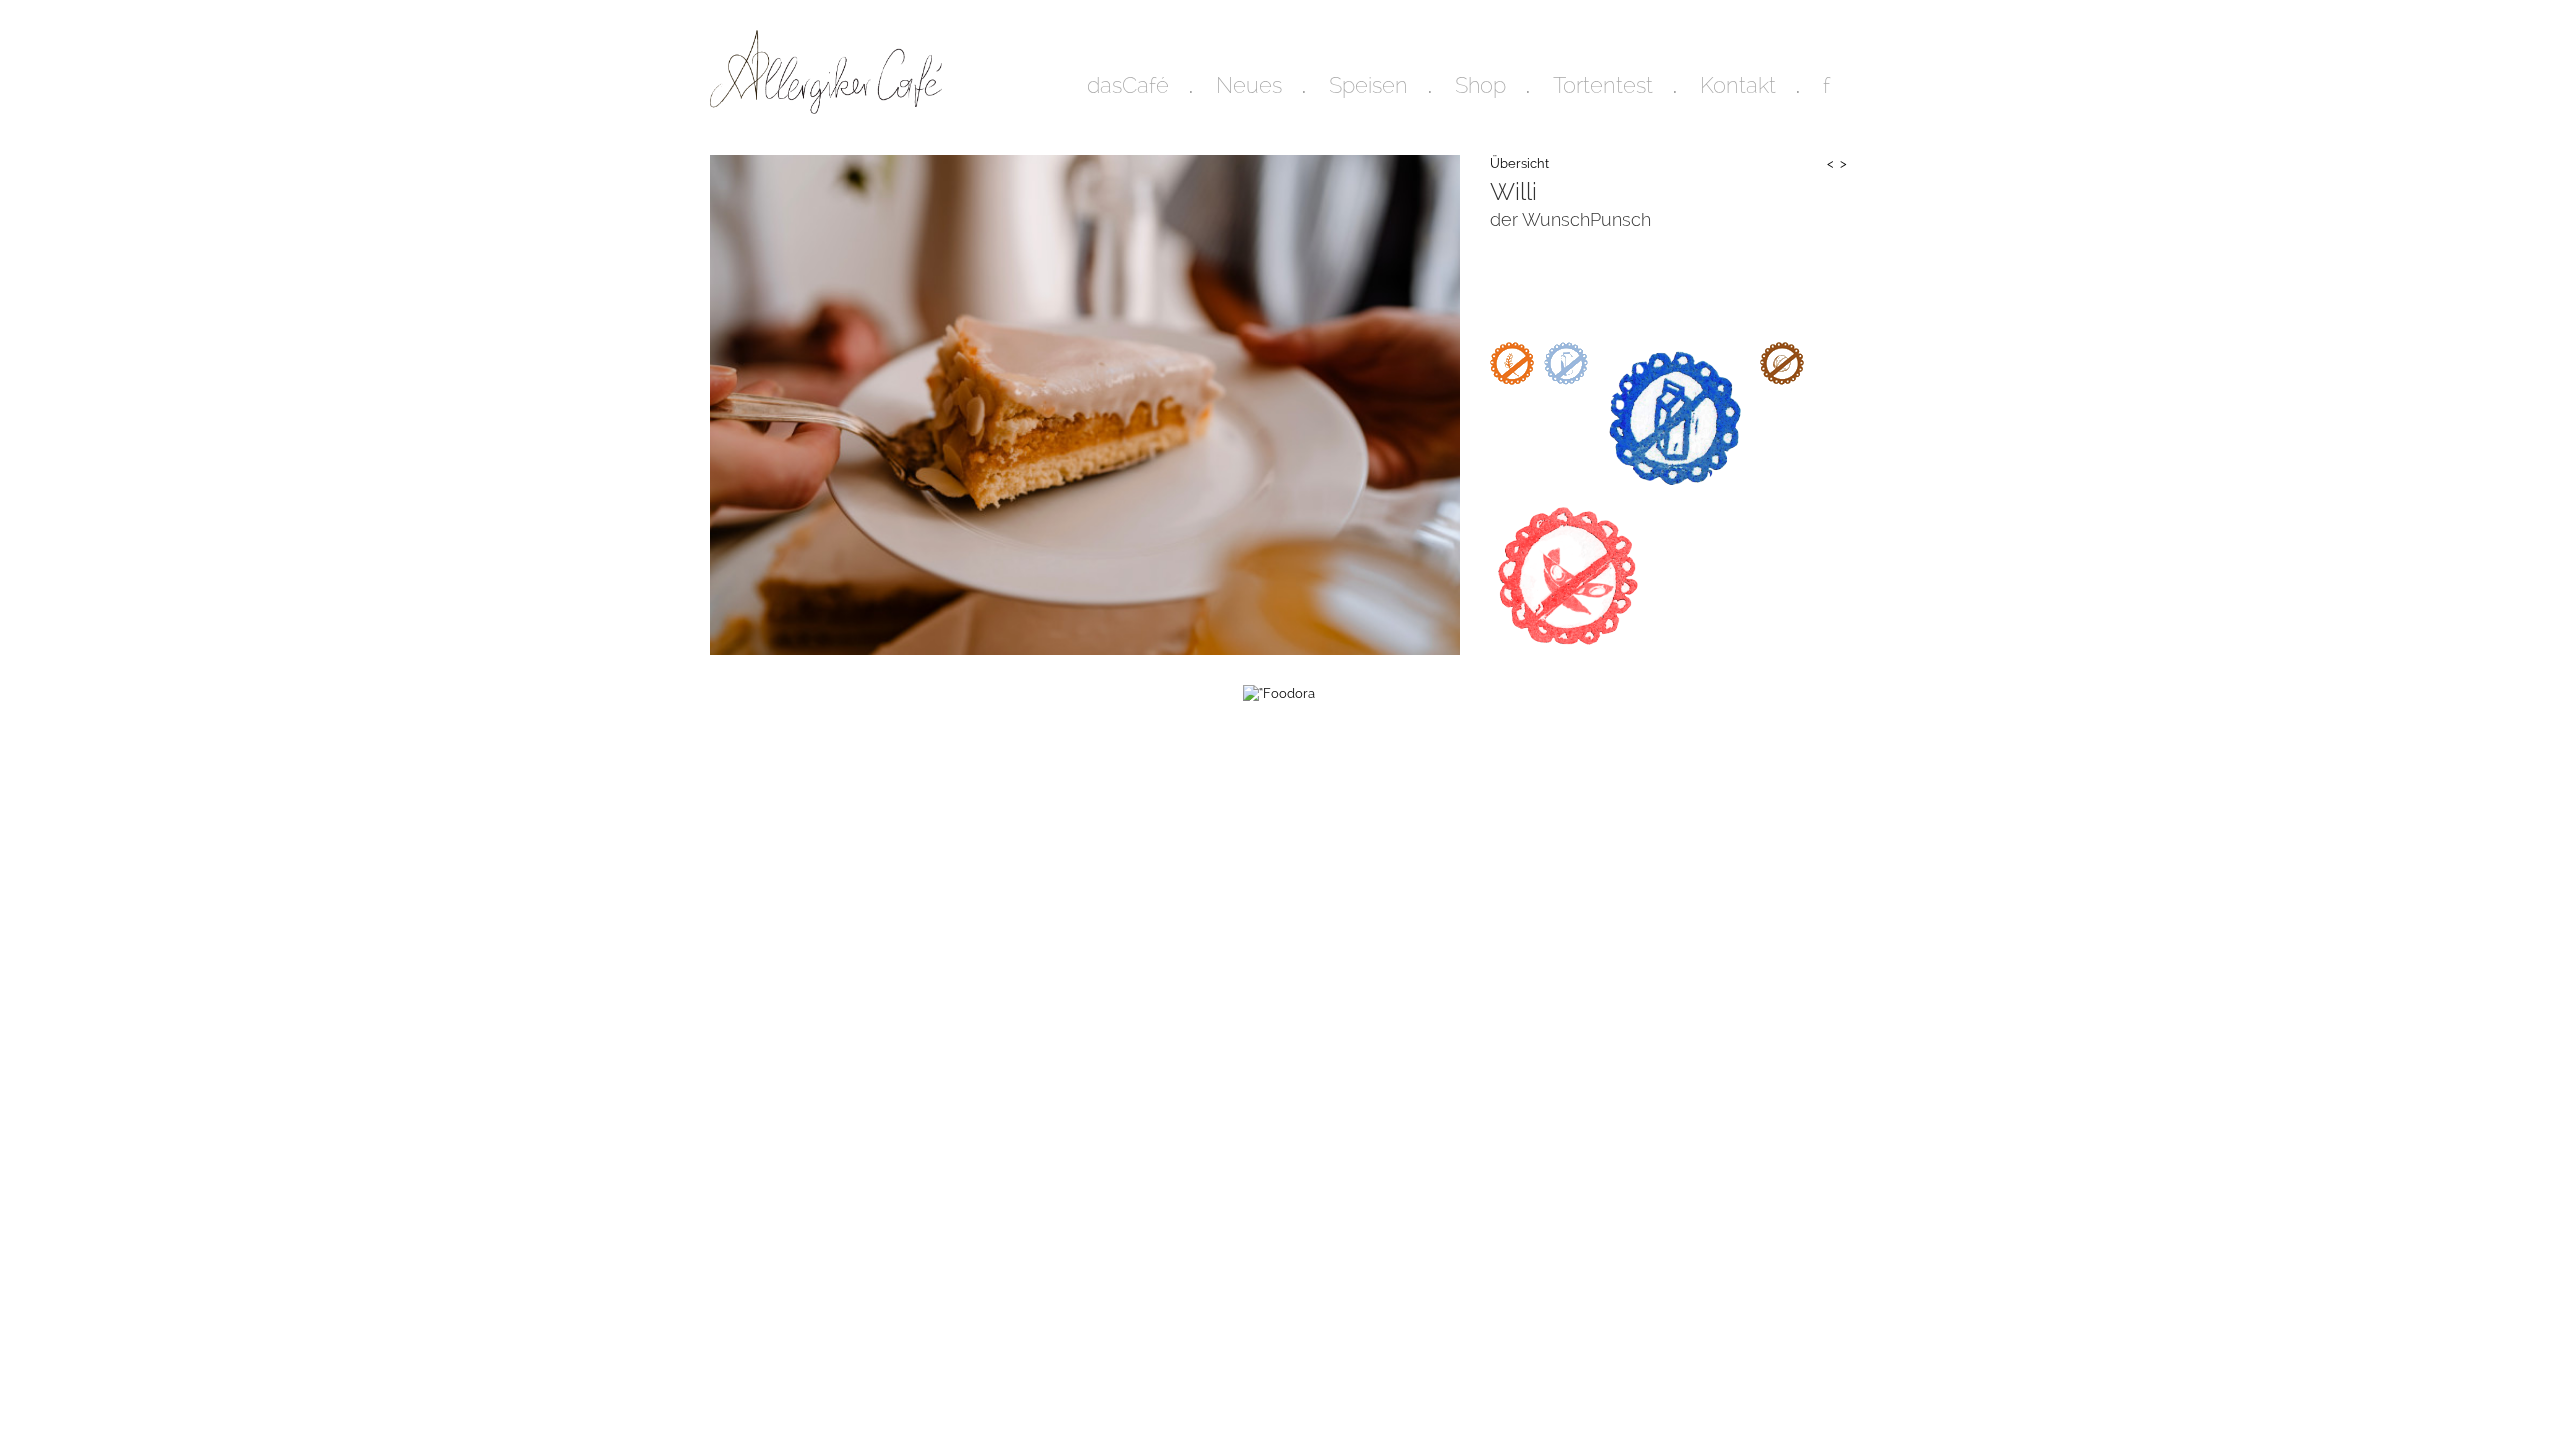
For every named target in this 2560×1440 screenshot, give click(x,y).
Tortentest (1603, 85)
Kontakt (1738, 85)
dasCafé (1128, 85)
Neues (1249, 85)
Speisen (1368, 85)
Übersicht (1519, 163)
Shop (1480, 85)
